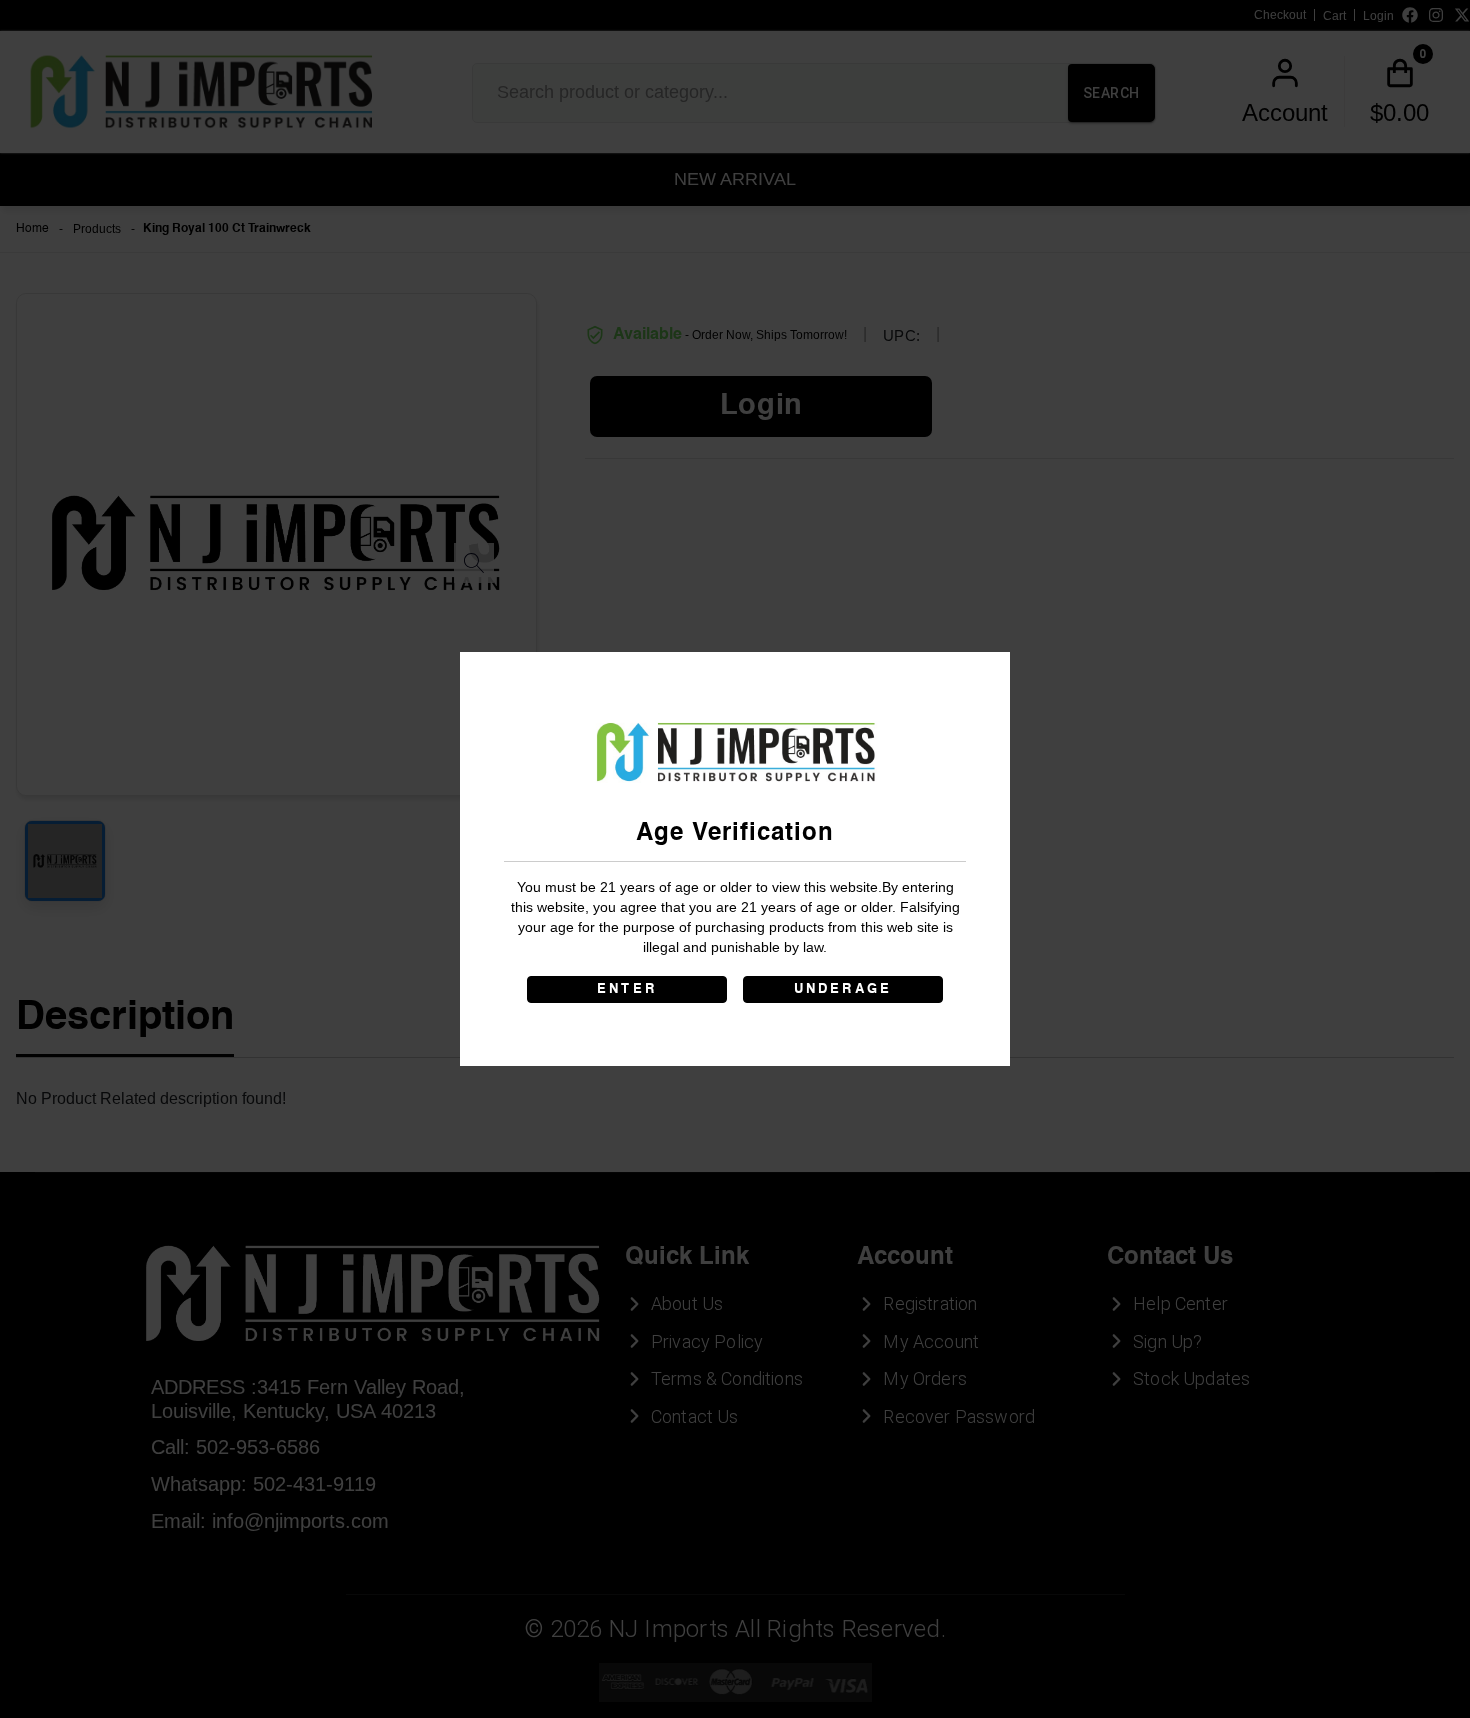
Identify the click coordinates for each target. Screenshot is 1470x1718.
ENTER (627, 989)
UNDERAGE (843, 989)
